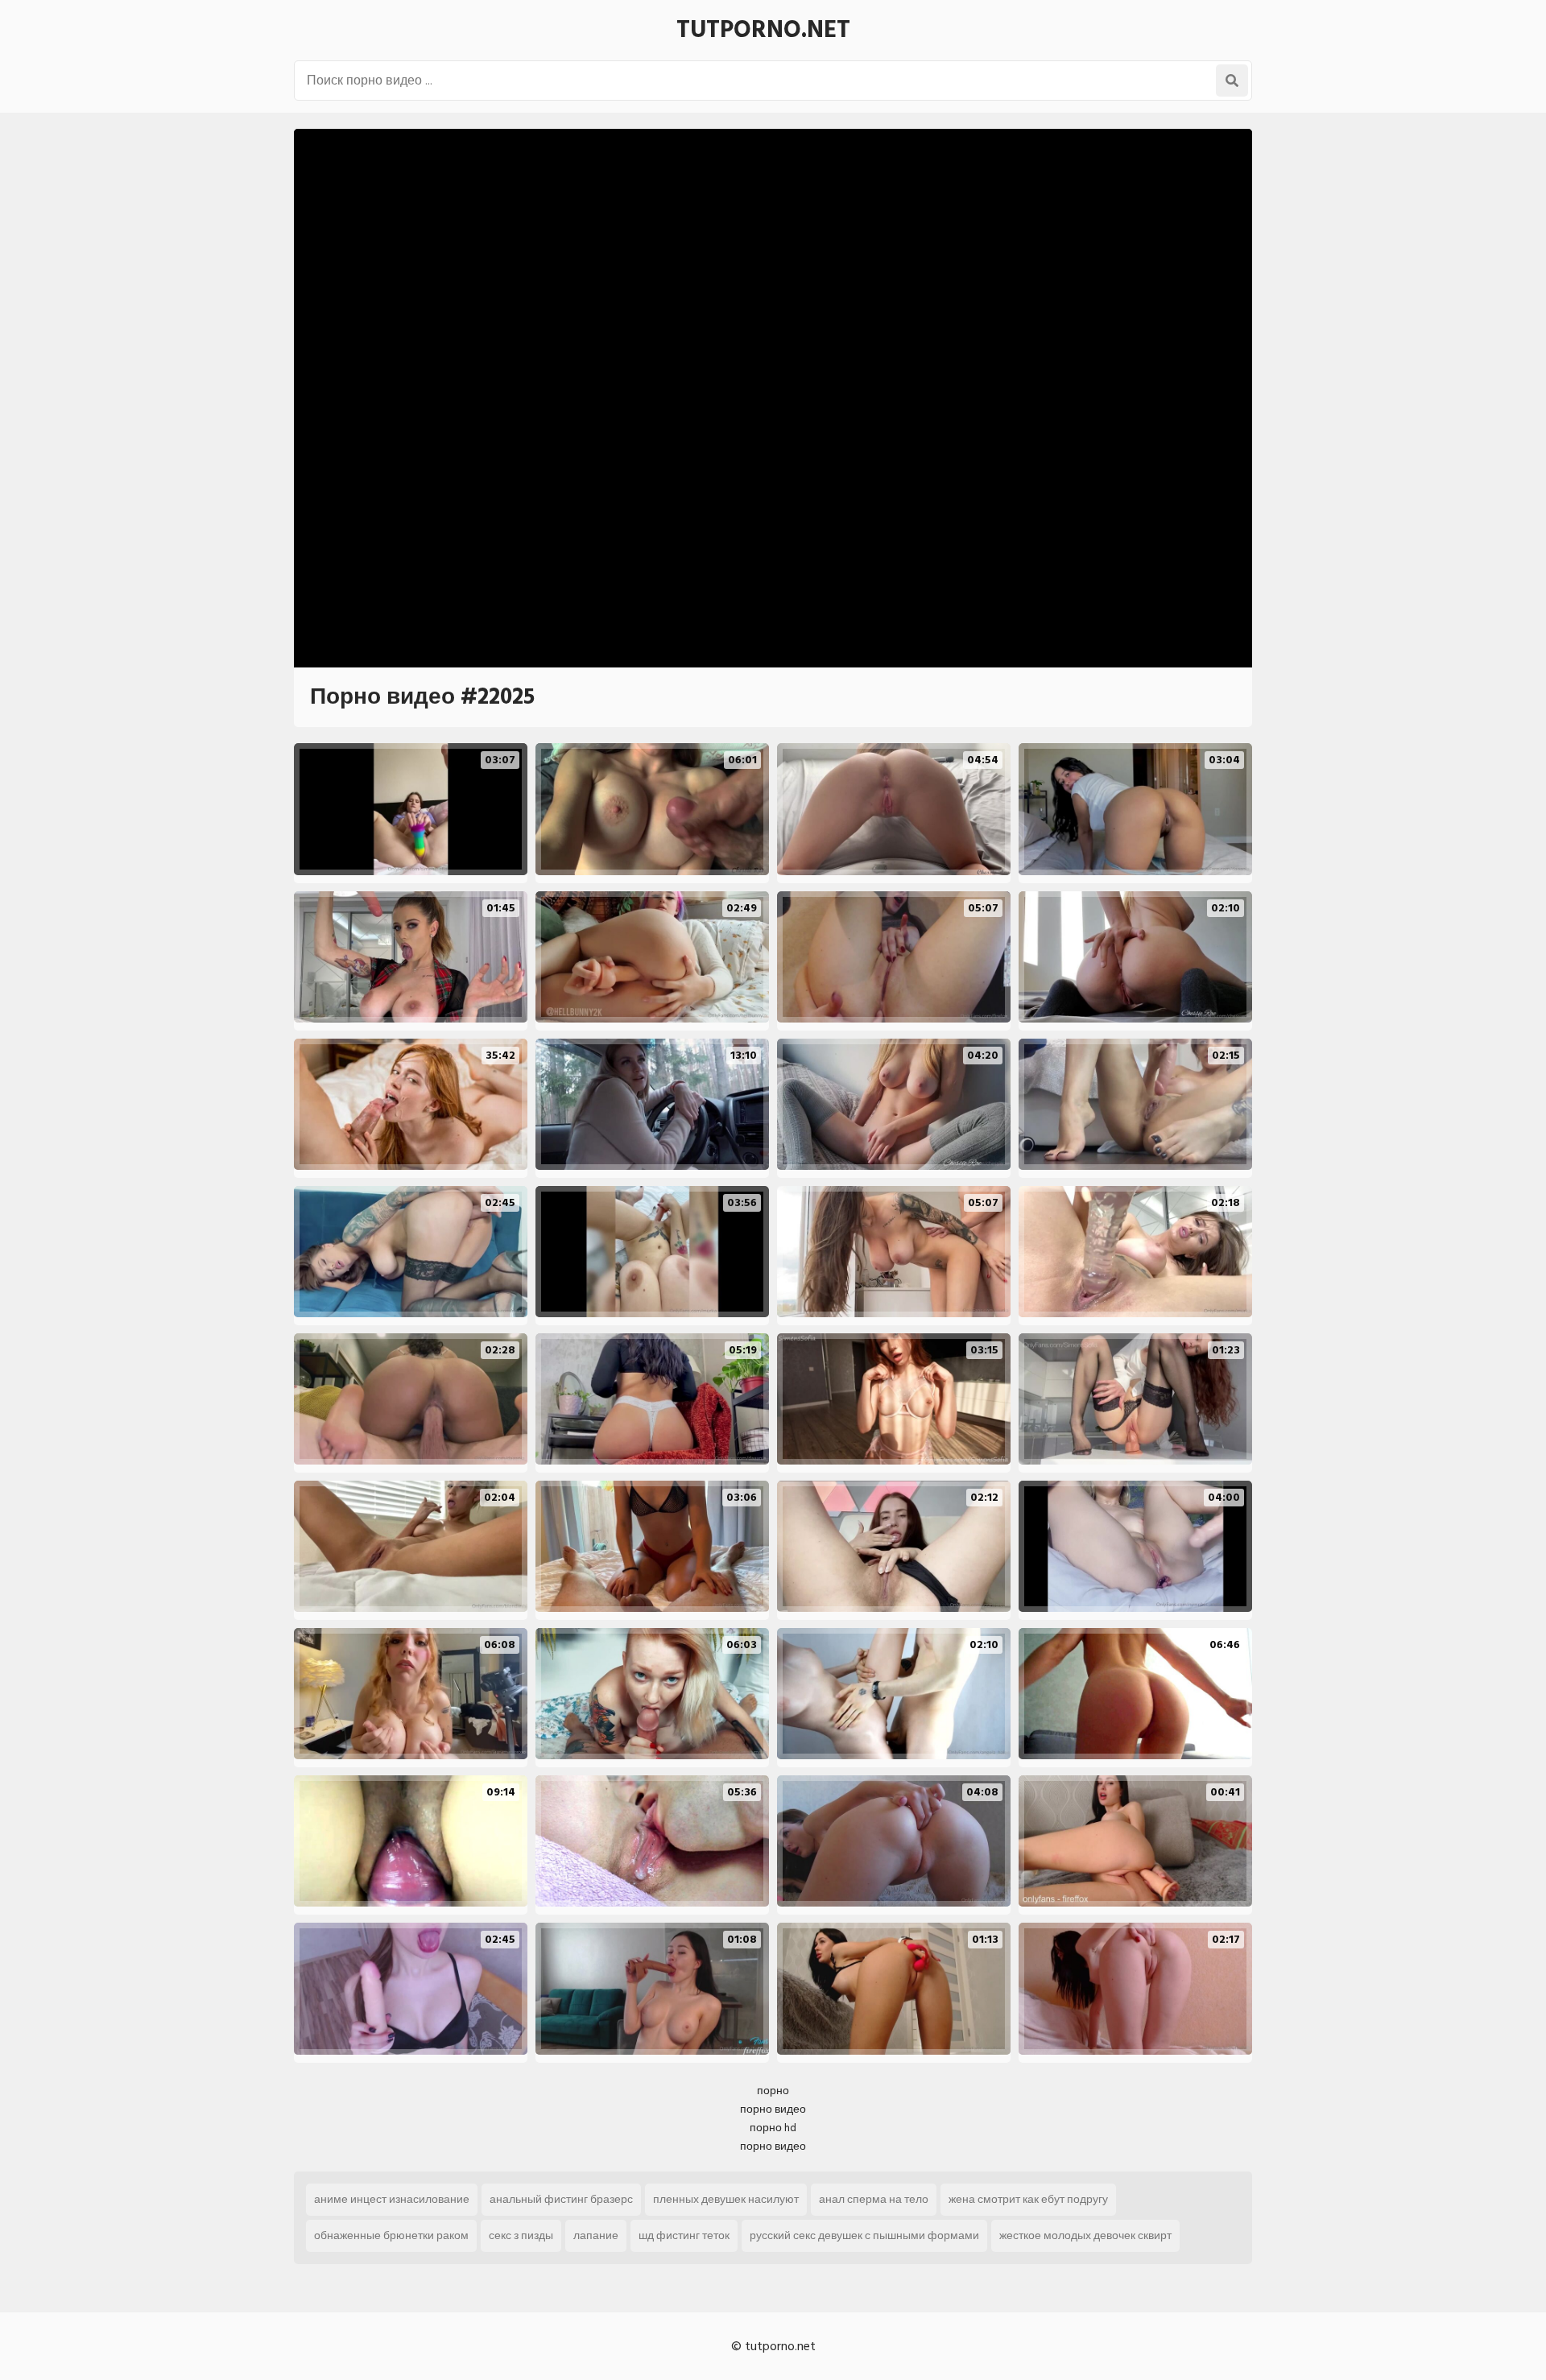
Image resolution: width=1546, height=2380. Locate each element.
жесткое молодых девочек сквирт (1085, 2235)
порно (773, 2091)
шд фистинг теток (684, 2235)
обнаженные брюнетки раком (391, 2235)
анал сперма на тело (874, 2199)
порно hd (773, 2128)
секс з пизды (521, 2235)
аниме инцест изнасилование (392, 2199)
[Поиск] (1232, 81)
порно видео (773, 2109)
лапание (596, 2235)
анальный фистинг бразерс (561, 2199)
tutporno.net (763, 30)
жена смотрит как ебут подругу (1028, 2199)
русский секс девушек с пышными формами (864, 2235)
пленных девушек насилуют (726, 2199)
